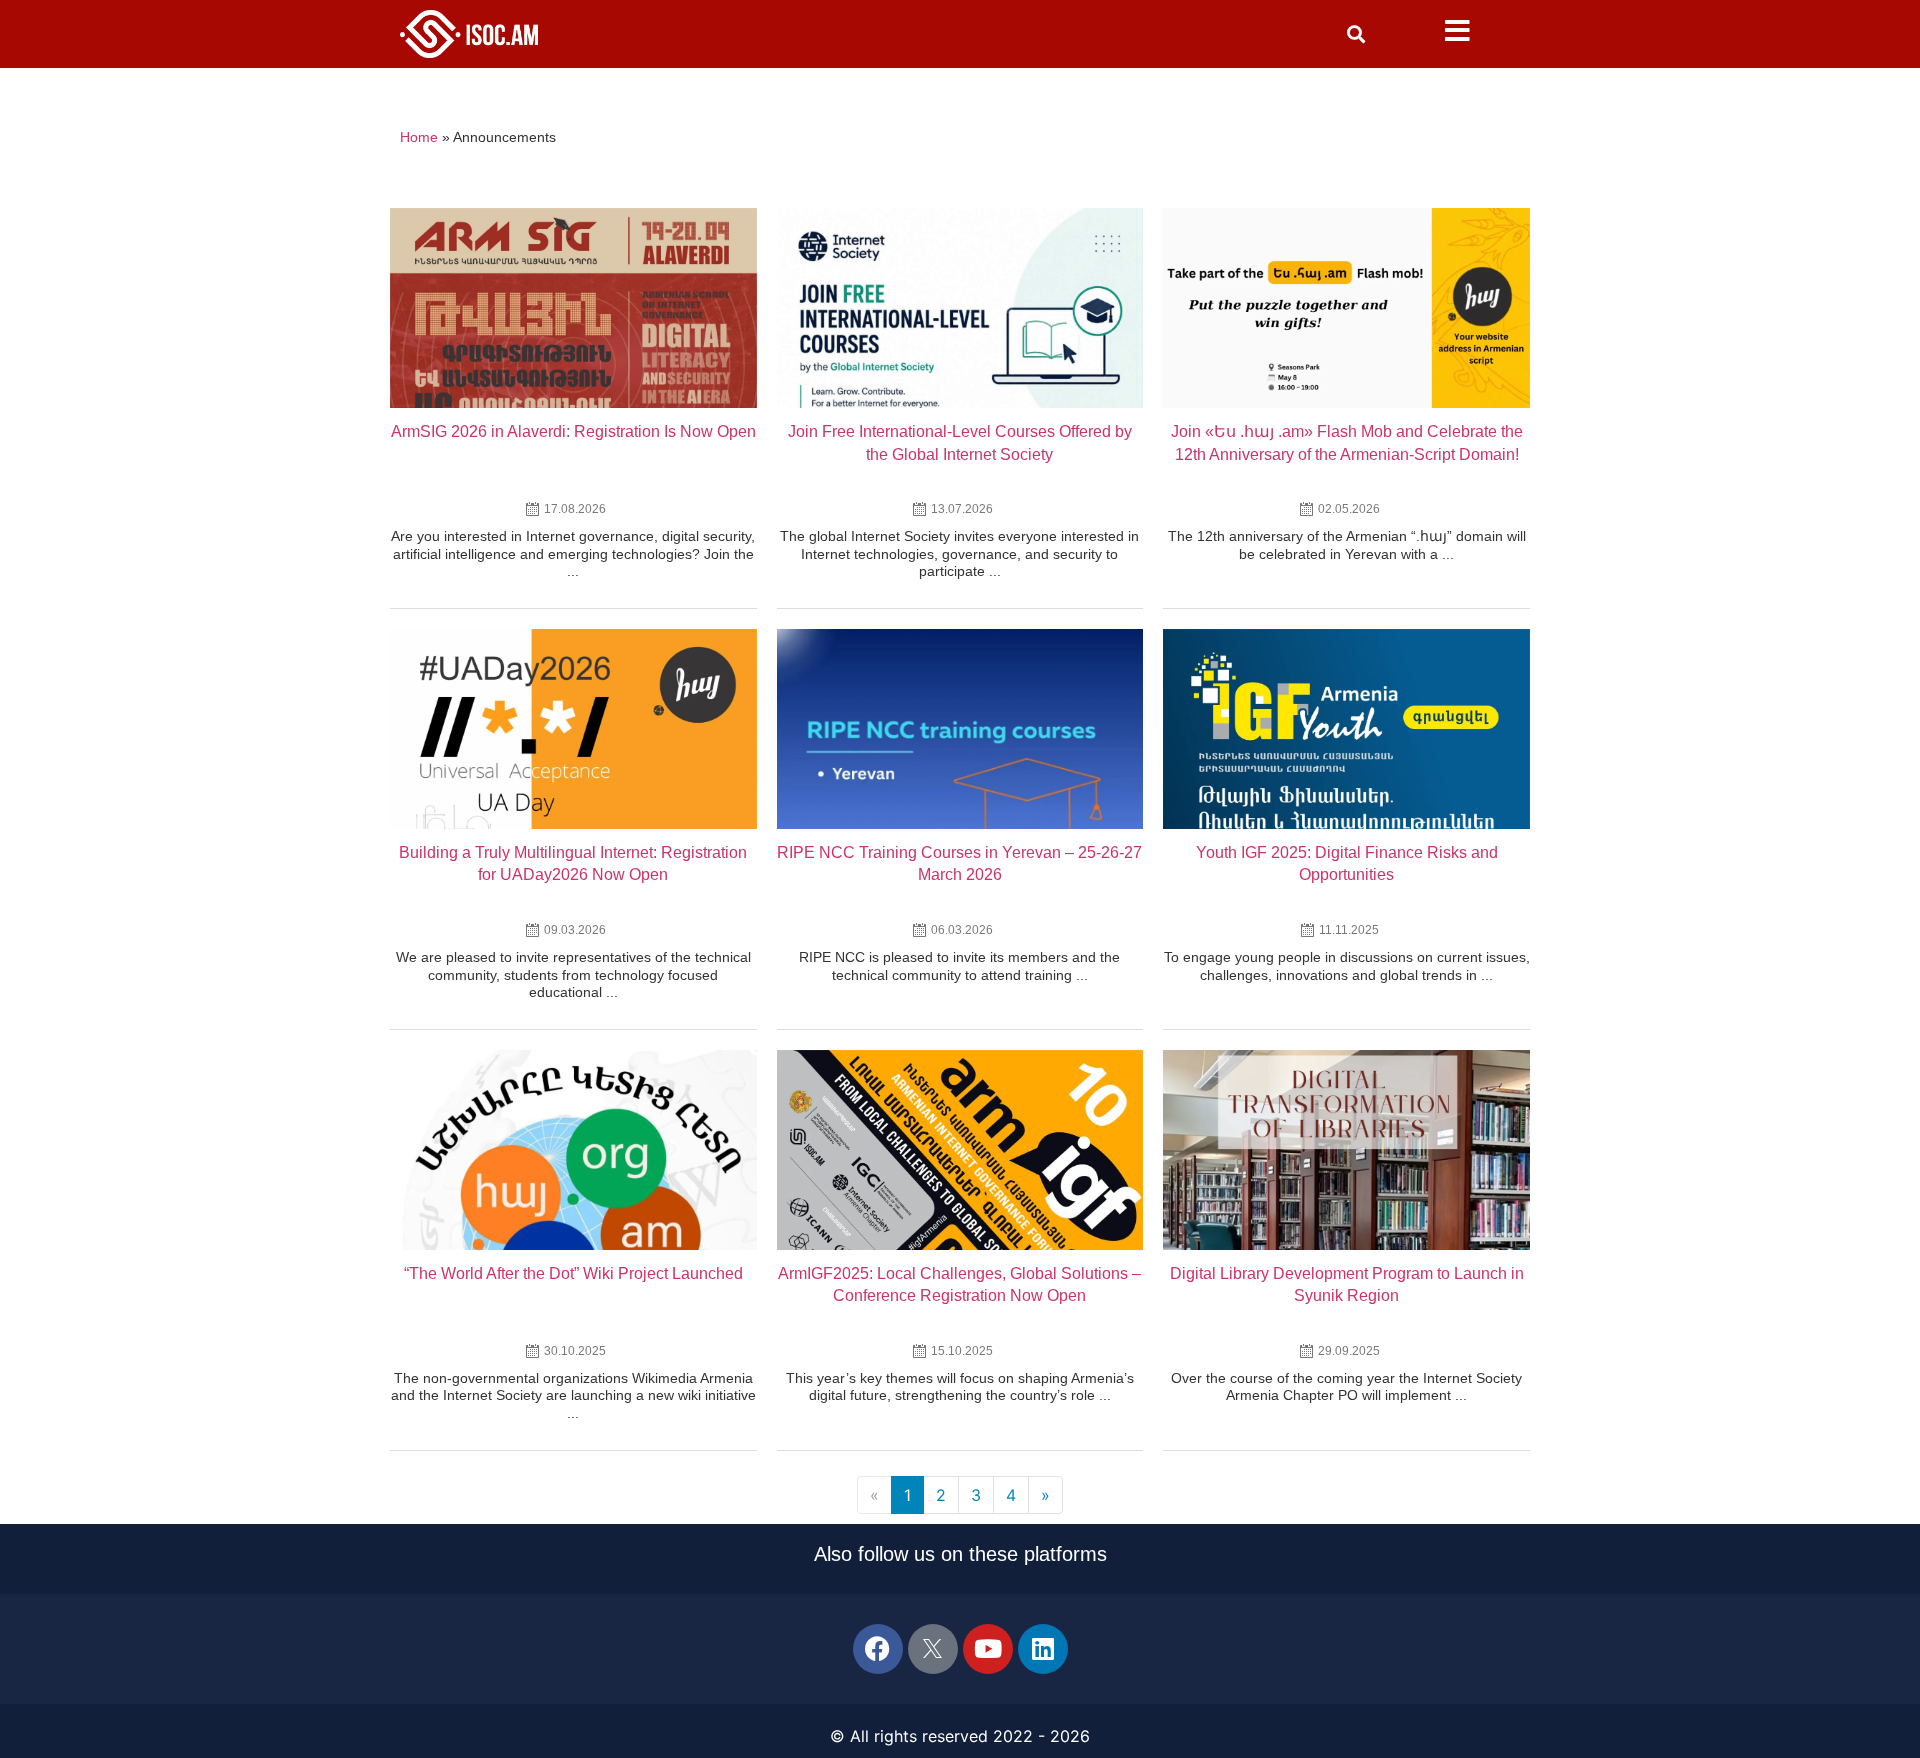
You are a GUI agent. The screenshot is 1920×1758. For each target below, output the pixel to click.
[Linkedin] (1043, 1649)
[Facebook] (878, 1649)
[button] (1356, 34)
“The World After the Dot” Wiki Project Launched (573, 1273)
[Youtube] (988, 1649)
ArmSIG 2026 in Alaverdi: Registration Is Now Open (573, 431)
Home (419, 137)
